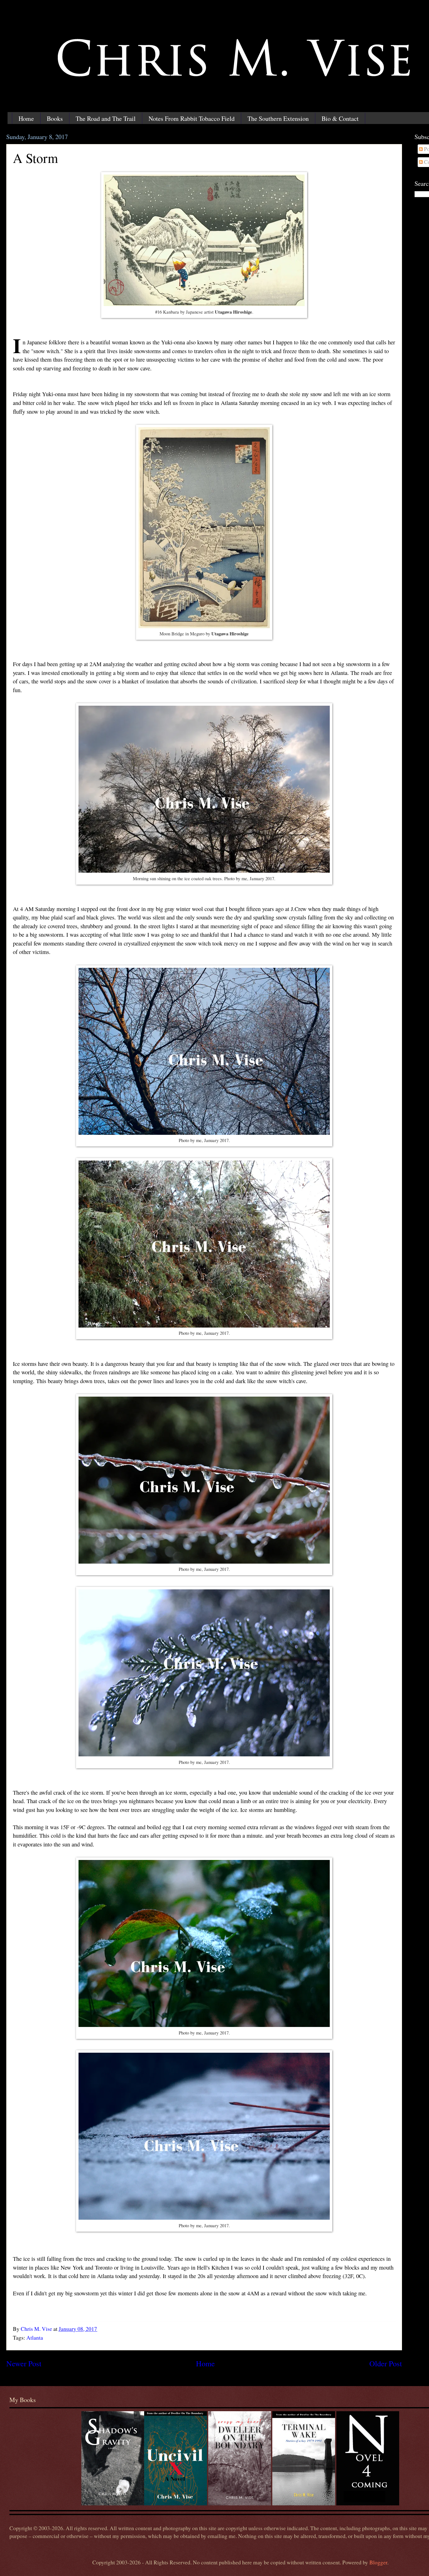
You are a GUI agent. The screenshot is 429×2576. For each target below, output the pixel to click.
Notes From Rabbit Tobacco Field (192, 119)
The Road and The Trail (106, 119)
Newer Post (24, 2363)
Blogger (378, 2562)
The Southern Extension (278, 119)
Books (55, 119)
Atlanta (35, 2338)
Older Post (386, 2363)
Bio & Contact (340, 119)
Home (26, 119)
